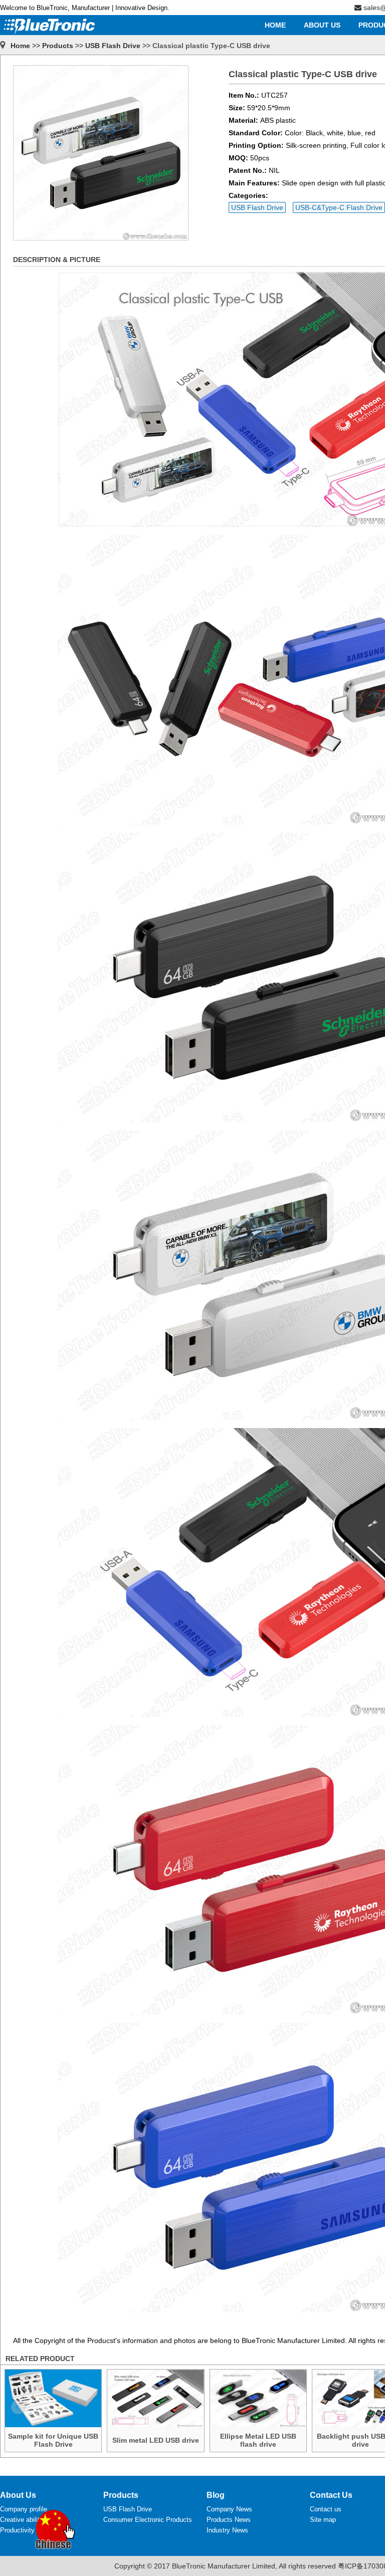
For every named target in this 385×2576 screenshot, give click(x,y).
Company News (229, 2509)
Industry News (227, 2530)
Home (20, 46)
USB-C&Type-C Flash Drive (339, 207)
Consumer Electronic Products (148, 2520)
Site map (323, 2520)
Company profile (24, 2509)
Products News (229, 2520)
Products (58, 46)
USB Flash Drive (113, 46)
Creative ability (22, 2520)
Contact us (326, 2509)
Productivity (17, 2530)
